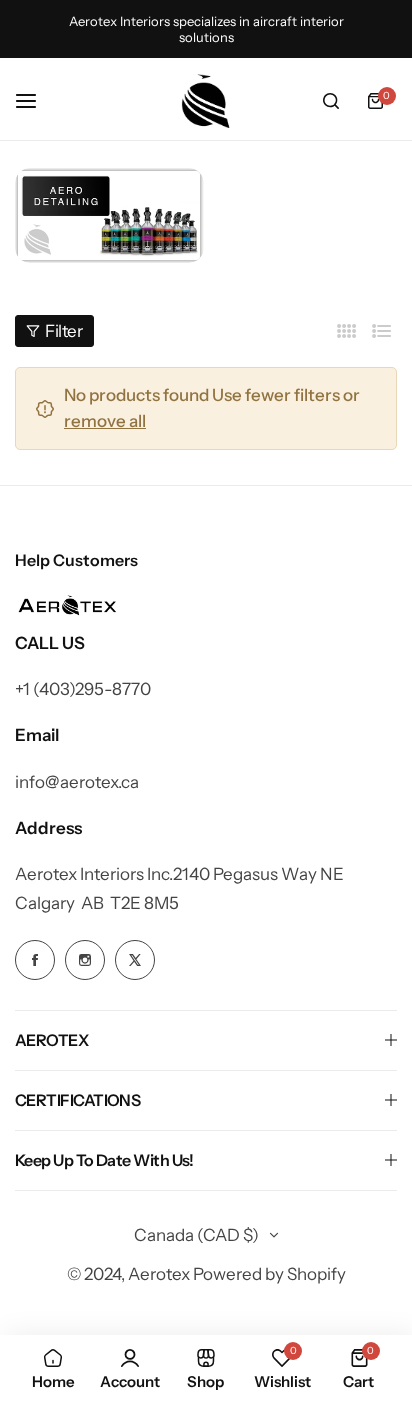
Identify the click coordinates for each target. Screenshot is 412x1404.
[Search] (331, 101)
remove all (105, 421)
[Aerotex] (206, 101)
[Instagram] (109, 215)
